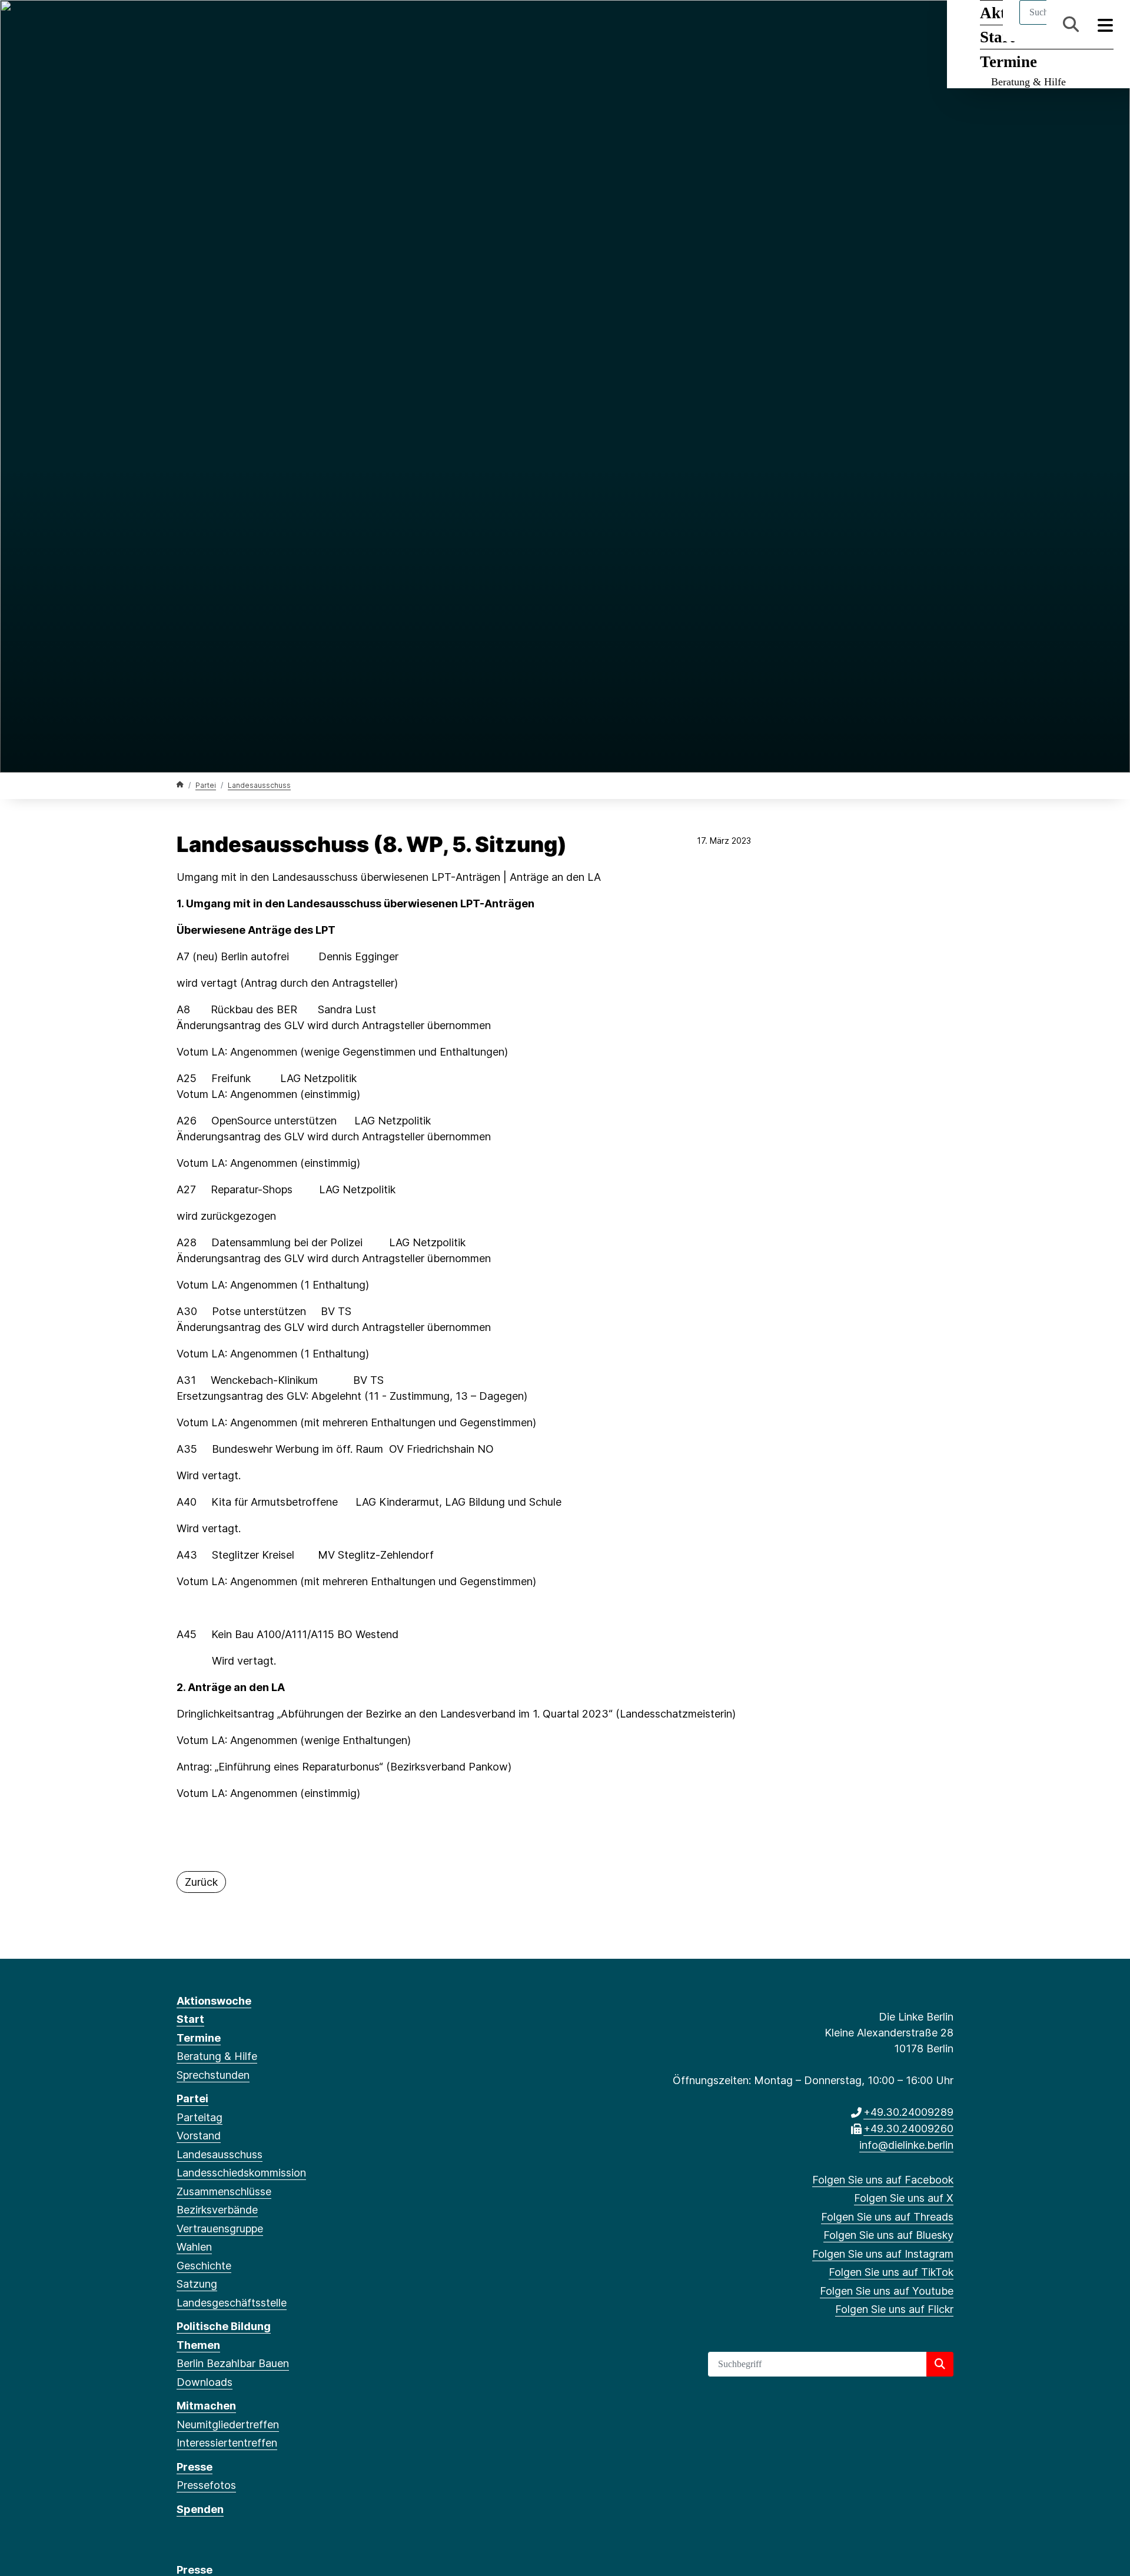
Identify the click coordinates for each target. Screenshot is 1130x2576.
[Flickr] (318, 25)
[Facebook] (183, 25)
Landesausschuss (259, 785)
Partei (206, 785)
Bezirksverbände (217, 2210)
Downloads (205, 2382)
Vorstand (199, 2136)
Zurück (201, 1882)
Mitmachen (206, 2406)
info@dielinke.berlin (906, 2145)
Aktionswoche (214, 2001)
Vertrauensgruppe (220, 2229)
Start (190, 2019)
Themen (198, 2345)
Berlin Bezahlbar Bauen (233, 2363)
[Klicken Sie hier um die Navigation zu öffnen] (1106, 24)
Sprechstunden (213, 2075)
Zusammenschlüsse (224, 2191)
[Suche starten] (940, 2364)
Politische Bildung (224, 2326)
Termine (1008, 62)
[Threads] (222, 25)
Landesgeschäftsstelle (232, 2303)
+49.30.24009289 (908, 2112)
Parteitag (200, 2117)
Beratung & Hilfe (1028, 82)
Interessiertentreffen (227, 2443)
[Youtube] (299, 25)
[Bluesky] (241, 25)
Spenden (200, 2509)
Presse (195, 2467)
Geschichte (204, 2266)
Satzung (197, 2284)
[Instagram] (260, 25)
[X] (202, 25)
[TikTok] (279, 25)
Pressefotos (206, 2485)
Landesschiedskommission (241, 2173)
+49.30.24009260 (908, 2129)
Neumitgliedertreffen (228, 2424)
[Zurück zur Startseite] (180, 785)
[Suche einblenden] (1071, 24)
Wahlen (194, 2247)
